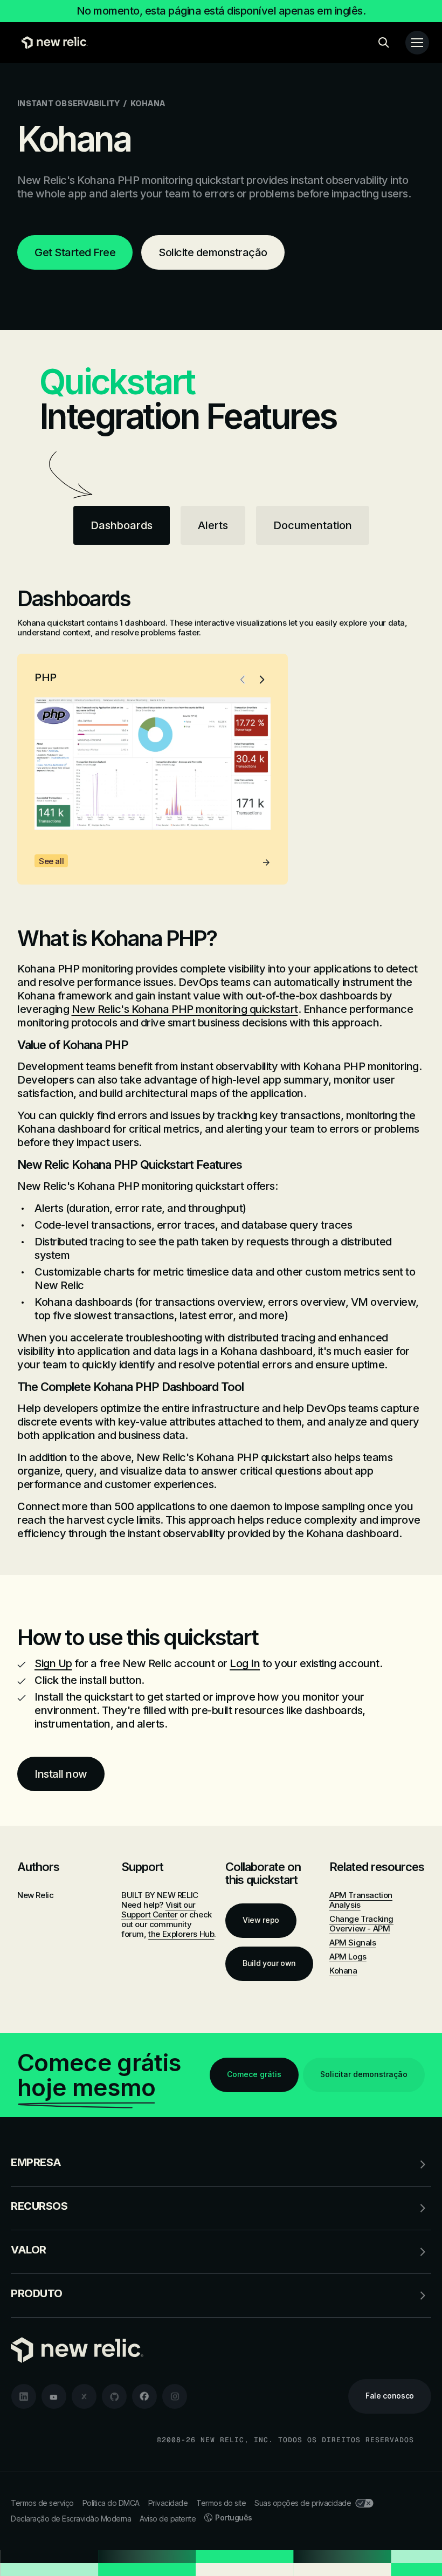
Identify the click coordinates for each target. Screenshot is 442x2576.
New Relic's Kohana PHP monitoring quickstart (185, 1009)
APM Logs (348, 1957)
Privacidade (168, 2503)
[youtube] (54, 2396)
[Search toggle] (384, 43)
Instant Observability (68, 103)
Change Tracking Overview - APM (361, 1924)
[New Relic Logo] (52, 43)
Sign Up (53, 1663)
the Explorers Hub (181, 1934)
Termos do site (221, 2503)
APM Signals (353, 1943)
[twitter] (84, 2396)
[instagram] (175, 2396)
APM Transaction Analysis (361, 1900)
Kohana (343, 1971)
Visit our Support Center (158, 1910)
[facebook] (144, 2396)
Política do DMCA (111, 2503)
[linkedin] (24, 2396)
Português (234, 2517)
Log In (245, 1663)
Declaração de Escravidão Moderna (71, 2519)
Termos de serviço (42, 2503)
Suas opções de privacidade (303, 2503)
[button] (243, 680)
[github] (114, 2396)
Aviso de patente (168, 2519)
